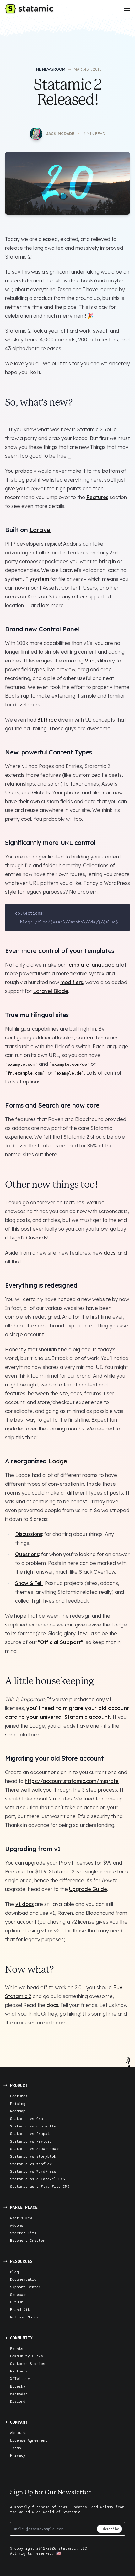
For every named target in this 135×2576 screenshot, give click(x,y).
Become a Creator (28, 2240)
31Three (47, 720)
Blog (14, 2272)
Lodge (58, 1461)
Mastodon (19, 2394)
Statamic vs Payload (31, 2141)
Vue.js (92, 661)
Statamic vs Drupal (30, 2134)
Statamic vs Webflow (31, 2164)
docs (109, 1253)
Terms (16, 2448)
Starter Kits (23, 2233)
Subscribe (109, 2529)
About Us (19, 2433)
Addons (17, 2225)
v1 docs (24, 1904)
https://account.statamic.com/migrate (72, 1781)
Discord (18, 2401)
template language (91, 965)
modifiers (72, 982)
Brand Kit (20, 2309)
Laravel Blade (51, 991)
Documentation (24, 2279)
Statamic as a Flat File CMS (40, 2186)
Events (17, 2348)
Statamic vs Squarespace (35, 2149)
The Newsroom (49, 69)
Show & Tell (29, 1583)
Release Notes (24, 2317)
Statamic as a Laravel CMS (38, 2179)
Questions (27, 1554)
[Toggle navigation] (127, 9)
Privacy (18, 2455)
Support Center (25, 2287)
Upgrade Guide (88, 1889)
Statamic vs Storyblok (33, 2156)
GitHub (17, 2302)
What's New (21, 2218)
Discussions (29, 1534)
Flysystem (37, 579)
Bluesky (18, 2386)
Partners (19, 2371)
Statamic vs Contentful (34, 2126)
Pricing (18, 2103)
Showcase (19, 2294)
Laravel (41, 530)
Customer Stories (28, 2364)
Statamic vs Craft (29, 2119)
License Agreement (29, 2440)
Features (97, 497)
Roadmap (18, 2111)
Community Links (27, 2356)
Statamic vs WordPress (33, 2171)
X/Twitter (20, 2379)
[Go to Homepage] (29, 9)
